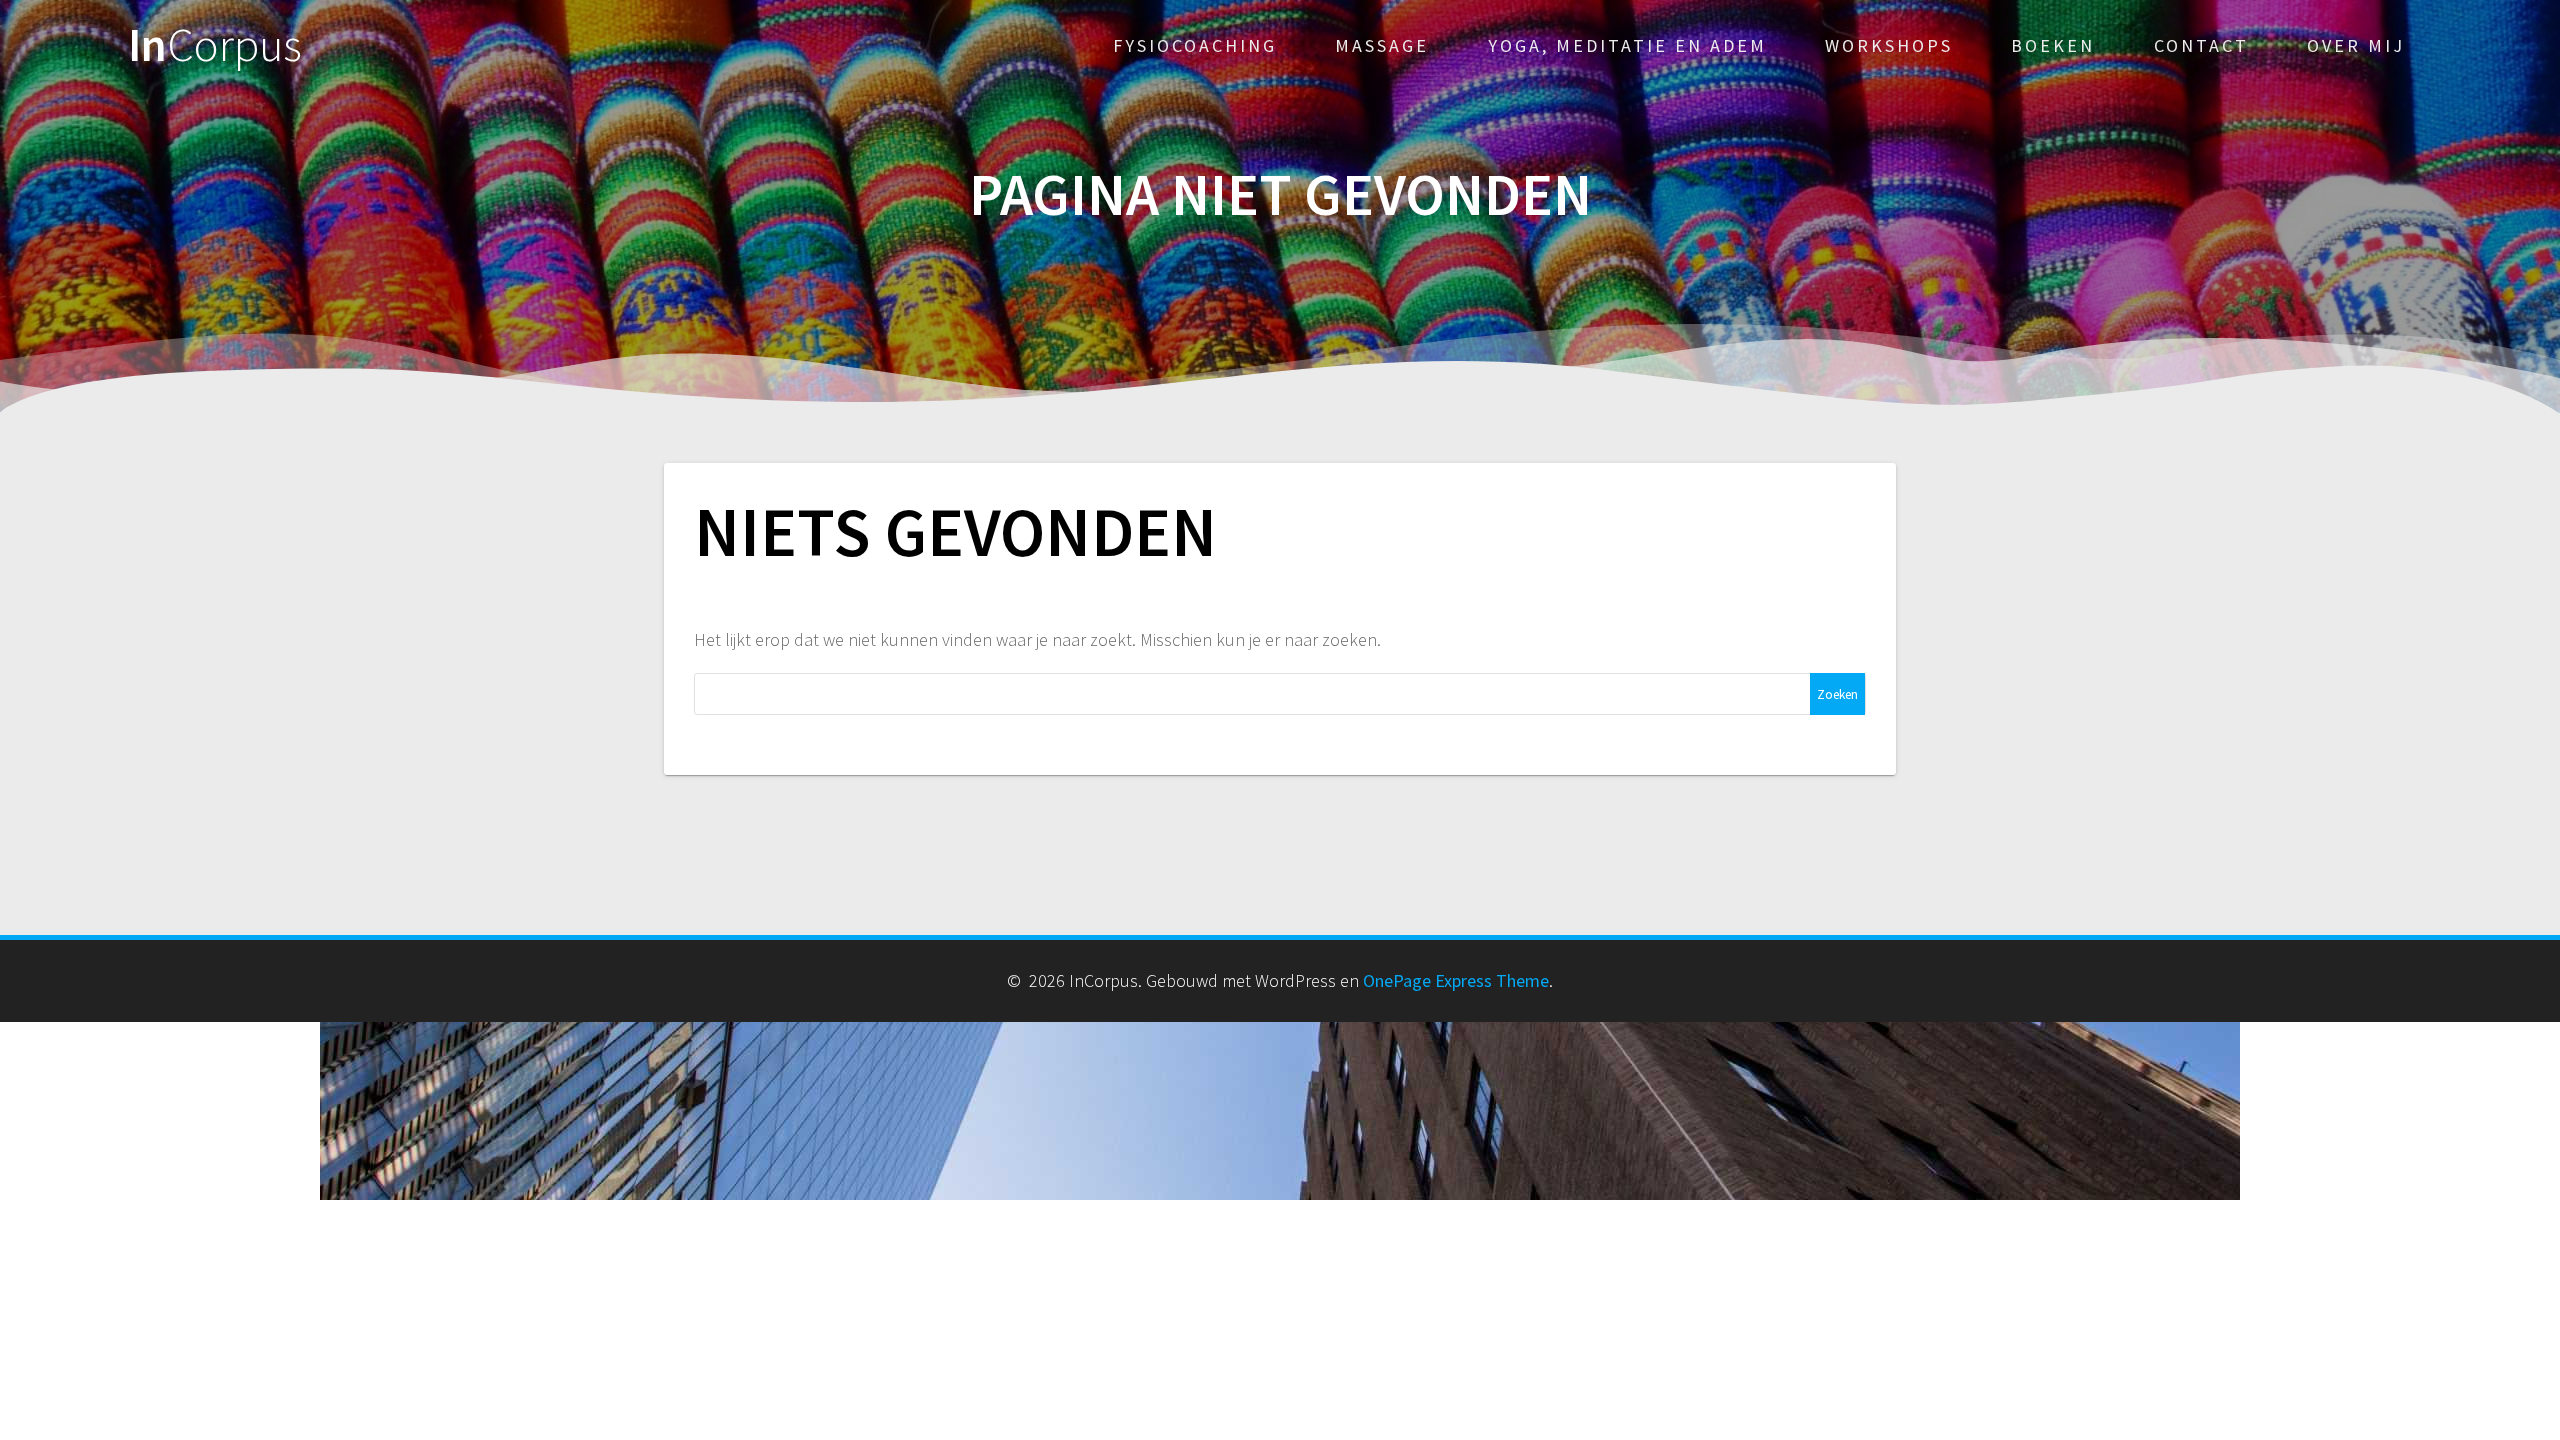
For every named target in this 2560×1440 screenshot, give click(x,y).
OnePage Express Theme (1456, 980)
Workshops (1889, 45)
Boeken (2053, 45)
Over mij (2356, 45)
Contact (2201, 45)
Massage (1382, 45)
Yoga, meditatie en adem (1627, 45)
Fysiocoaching (1195, 45)
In (215, 45)
